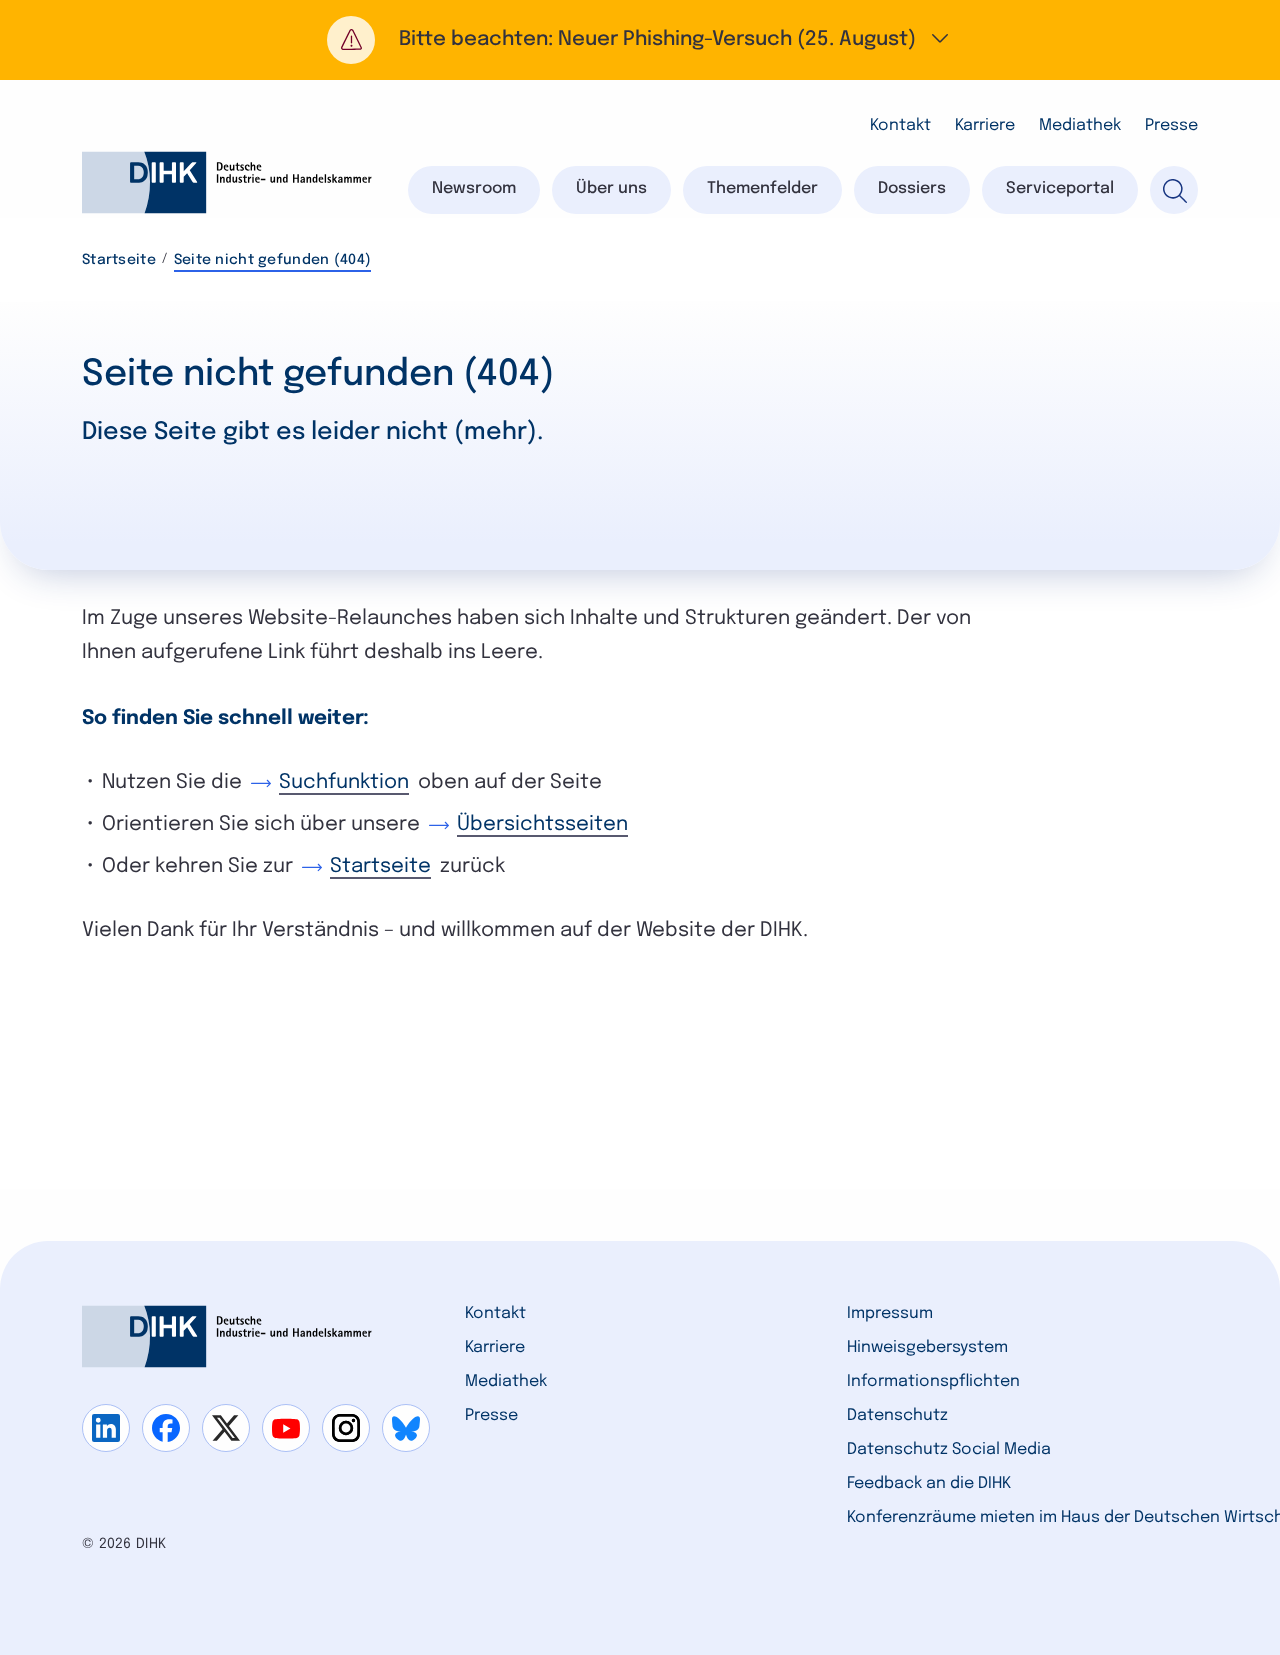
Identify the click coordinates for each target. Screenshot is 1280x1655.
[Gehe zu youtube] (286, 1428)
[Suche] (1174, 190)
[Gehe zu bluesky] (406, 1428)
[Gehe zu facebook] (166, 1428)
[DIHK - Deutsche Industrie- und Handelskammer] (227, 182)
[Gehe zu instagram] (346, 1428)
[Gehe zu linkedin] (106, 1428)
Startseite (119, 260)
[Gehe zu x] (226, 1428)
